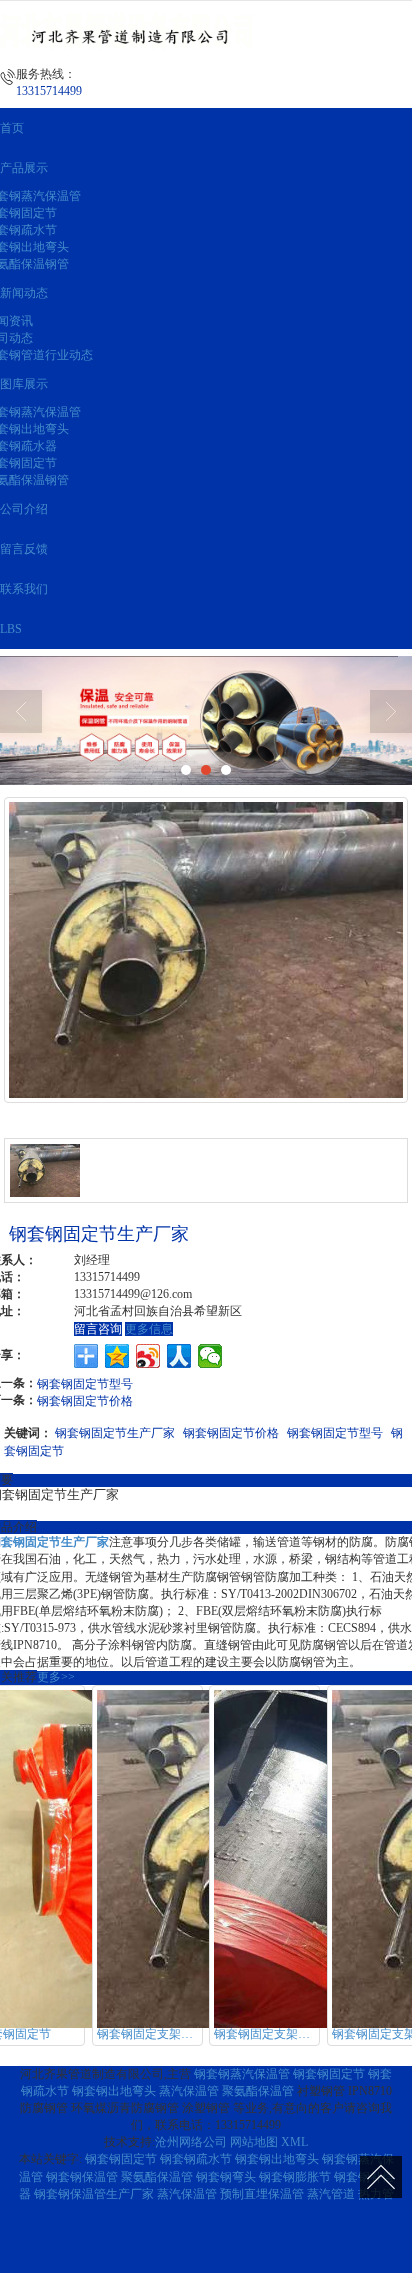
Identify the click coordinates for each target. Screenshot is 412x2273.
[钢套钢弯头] (206, 720)
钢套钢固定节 (329, 2074)
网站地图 (254, 2142)
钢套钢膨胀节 (295, 2177)
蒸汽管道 (331, 2194)
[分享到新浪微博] (148, 1356)
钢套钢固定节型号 (85, 1382)
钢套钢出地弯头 (114, 2091)
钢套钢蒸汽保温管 (242, 2074)
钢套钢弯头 (226, 2177)
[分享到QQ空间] (117, 1356)
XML (294, 2142)
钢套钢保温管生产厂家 (94, 2194)
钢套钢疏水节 (196, 2159)
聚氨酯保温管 (258, 2091)
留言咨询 (98, 1329)
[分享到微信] (210, 1356)
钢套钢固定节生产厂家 (115, 1431)
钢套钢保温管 (82, 2177)
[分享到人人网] (179, 1356)
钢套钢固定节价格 (85, 1399)
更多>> (56, 1677)
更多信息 (149, 1329)
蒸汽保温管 (189, 2091)
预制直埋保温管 (262, 2194)
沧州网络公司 (191, 2142)
